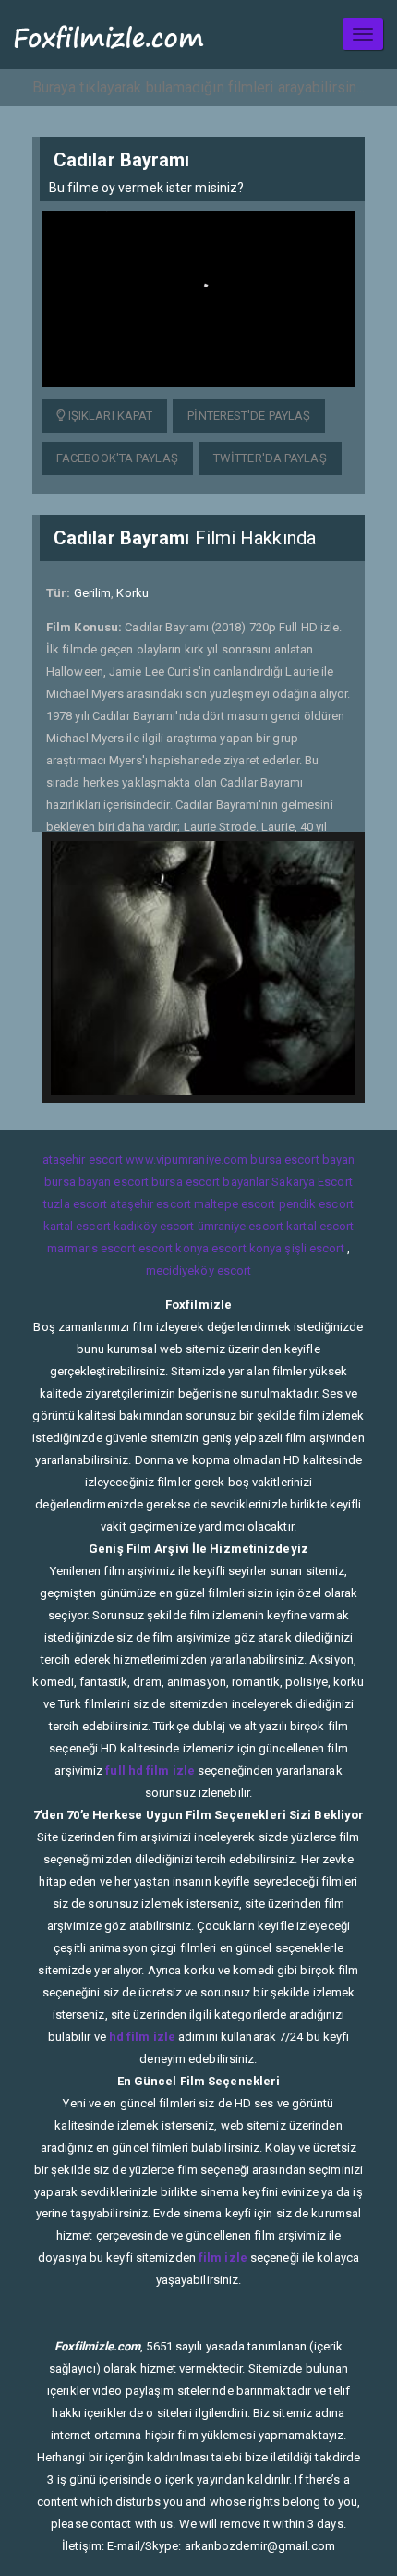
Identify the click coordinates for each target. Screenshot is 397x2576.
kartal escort (77, 1226)
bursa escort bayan (302, 1160)
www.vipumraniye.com (186, 1160)
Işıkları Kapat (109, 415)
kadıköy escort (154, 1226)
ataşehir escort (83, 1160)
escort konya (174, 1248)
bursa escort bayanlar (210, 1182)
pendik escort (316, 1204)
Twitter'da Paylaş (270, 458)
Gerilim (93, 593)
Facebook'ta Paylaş (117, 458)
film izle (223, 2258)
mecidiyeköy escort (199, 1270)
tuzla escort (75, 1204)
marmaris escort (91, 1248)
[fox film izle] (109, 35)
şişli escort (314, 1248)
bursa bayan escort (96, 1182)
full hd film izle (150, 1770)
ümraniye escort (241, 1226)
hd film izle (142, 2037)
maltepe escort (235, 1204)
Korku (132, 593)
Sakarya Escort (312, 1182)
